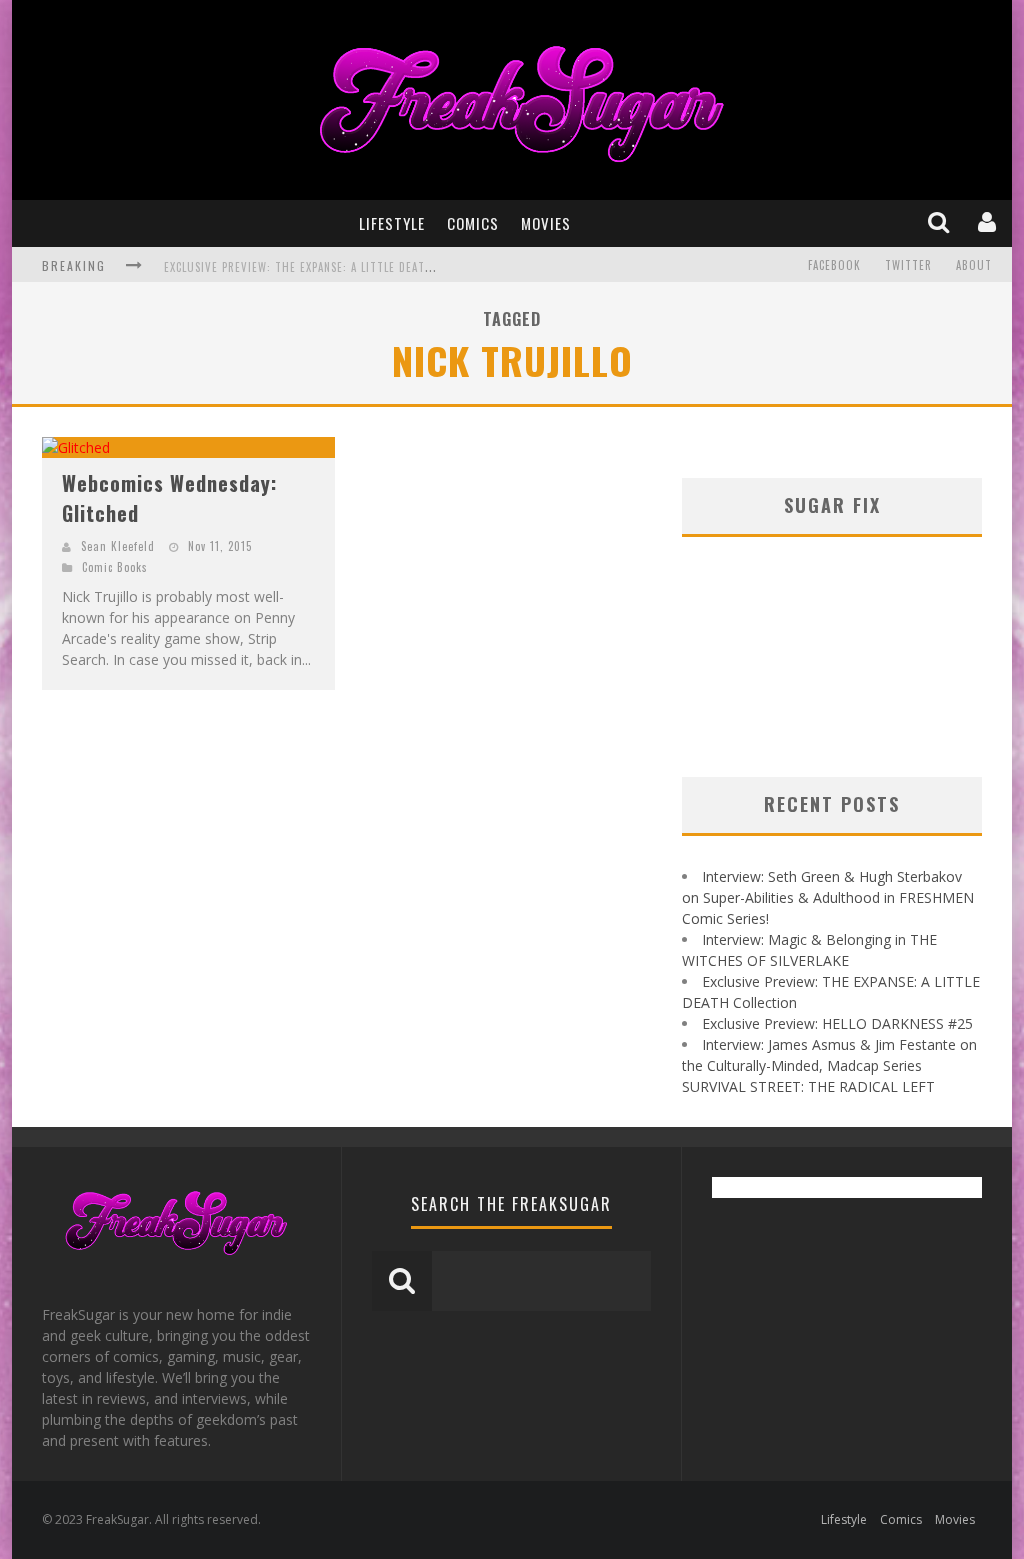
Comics (473, 223)
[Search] (940, 223)
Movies (546, 223)
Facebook (834, 265)
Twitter (908, 265)
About (974, 265)
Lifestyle (392, 223)
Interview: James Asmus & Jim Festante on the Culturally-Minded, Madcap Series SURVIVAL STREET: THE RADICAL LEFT (829, 1065)
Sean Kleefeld (118, 546)
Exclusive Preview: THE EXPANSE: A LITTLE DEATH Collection (331, 267)
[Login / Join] (989, 223)
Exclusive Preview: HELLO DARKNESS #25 (837, 1023)
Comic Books (115, 567)
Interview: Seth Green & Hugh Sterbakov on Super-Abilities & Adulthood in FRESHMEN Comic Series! (828, 897)
